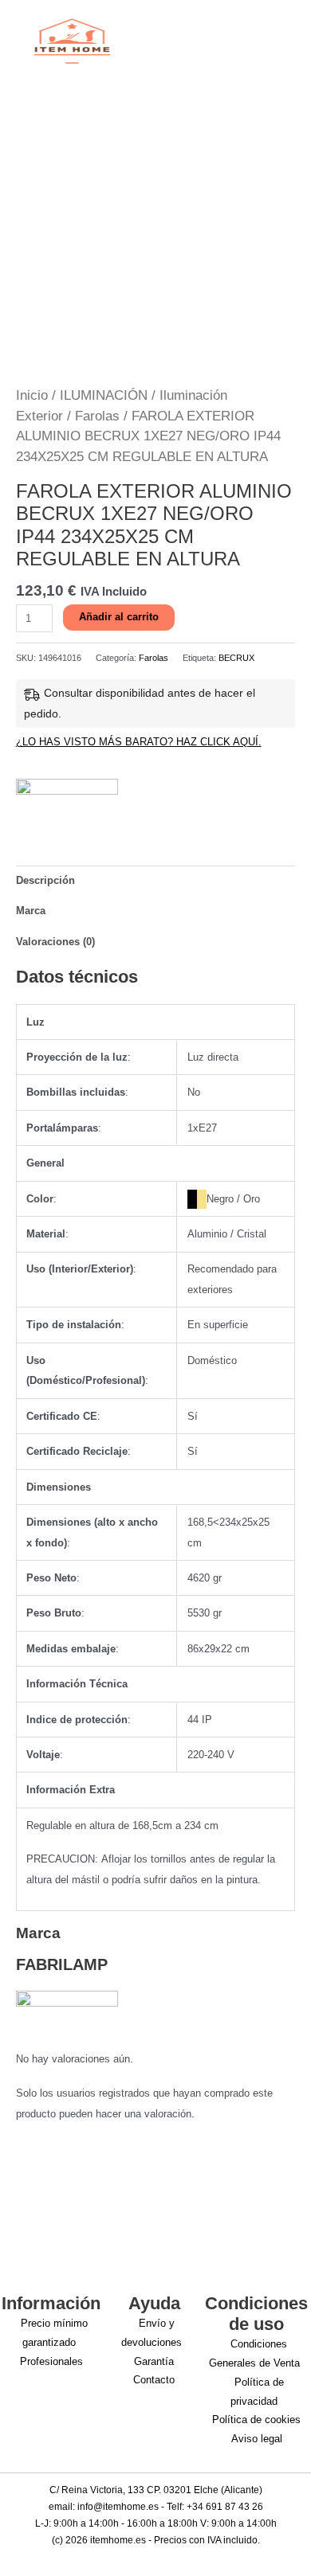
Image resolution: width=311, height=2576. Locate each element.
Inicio (32, 395)
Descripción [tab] (45, 880)
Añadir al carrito (119, 617)
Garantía (154, 2361)
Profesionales (51, 2361)
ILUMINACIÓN (104, 395)
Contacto (154, 2380)
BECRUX (236, 658)
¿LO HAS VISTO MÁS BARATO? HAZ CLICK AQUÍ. (139, 742)
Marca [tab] (31, 911)
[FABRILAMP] (67, 802)
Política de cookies (256, 2420)
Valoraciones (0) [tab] (55, 942)
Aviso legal (257, 2439)
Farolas (97, 416)
